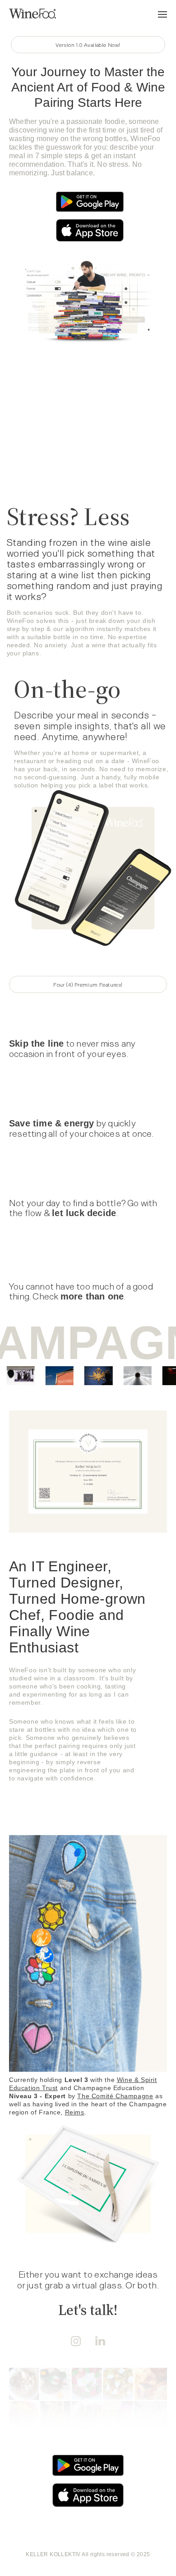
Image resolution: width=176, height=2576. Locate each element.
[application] (86, 444)
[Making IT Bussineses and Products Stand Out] (32, 14)
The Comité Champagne (115, 2096)
